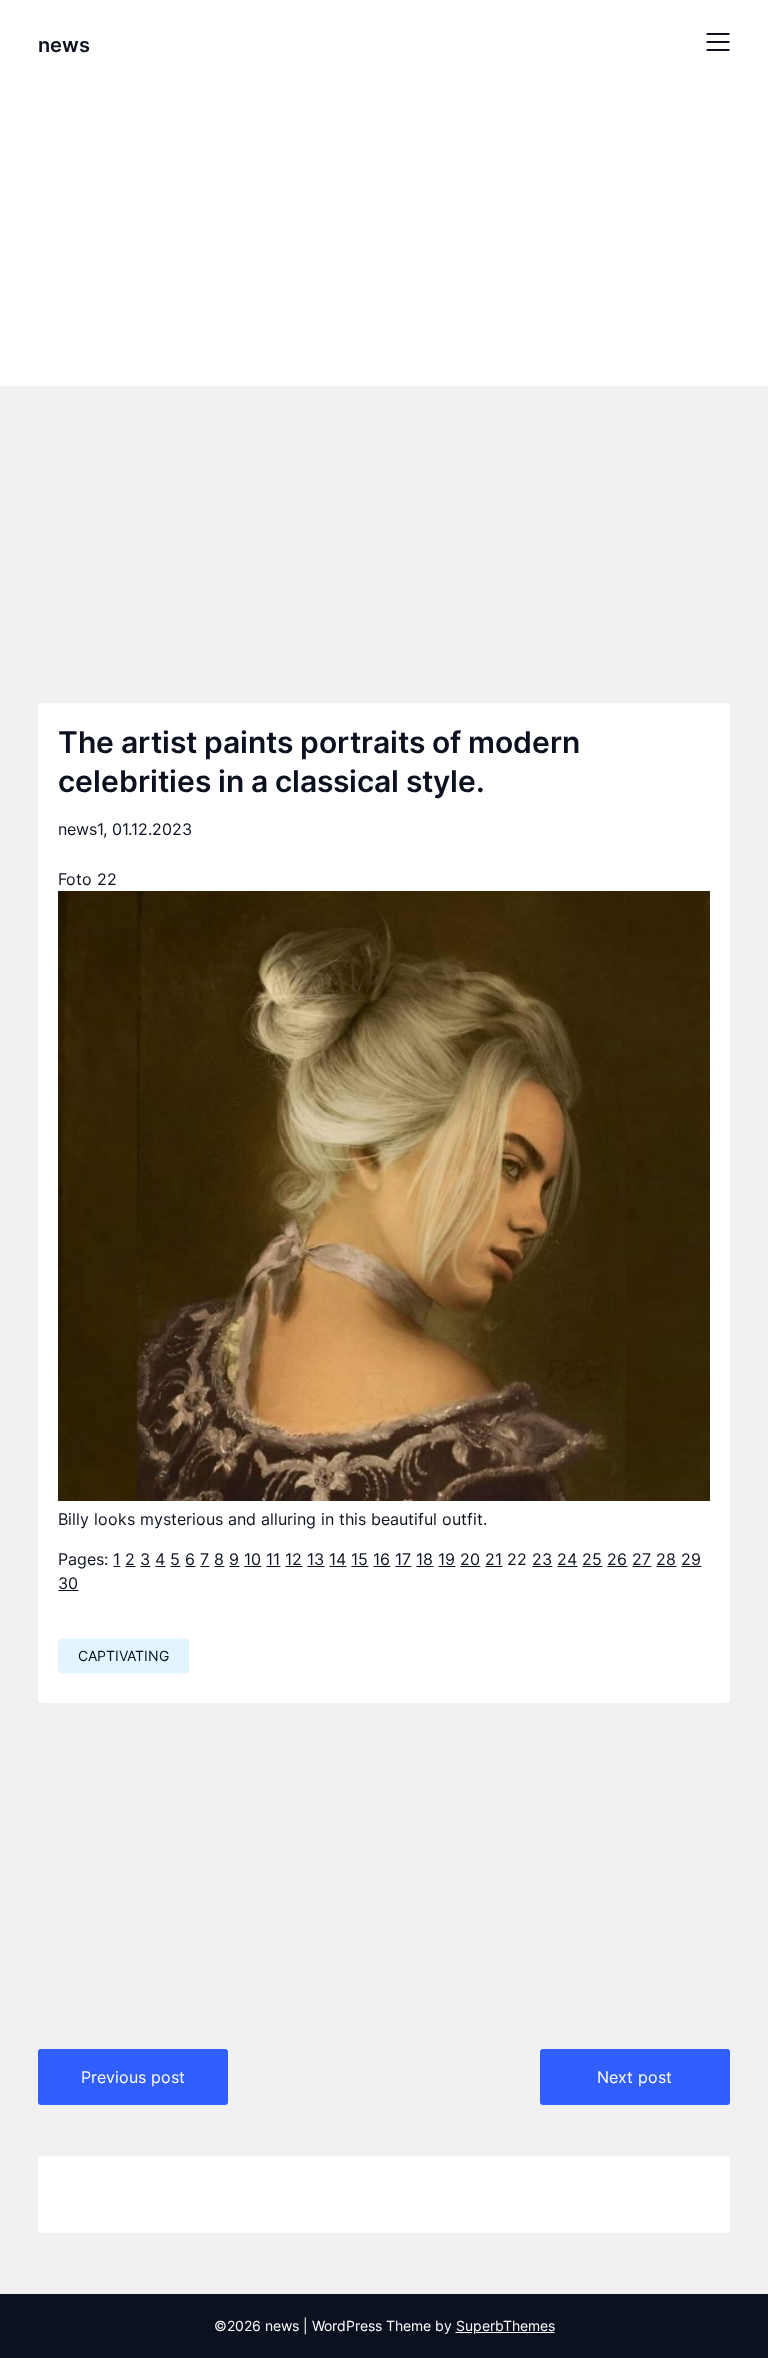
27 (641, 1559)
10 (252, 1559)
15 (359, 1559)
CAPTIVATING (123, 1655)
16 (381, 1559)
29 (691, 1559)
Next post (634, 2077)
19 (446, 1559)
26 (617, 1559)
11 (273, 1559)
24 (567, 1559)
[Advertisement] (383, 233)
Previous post (133, 2077)
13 (315, 1559)
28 (666, 1559)
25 (592, 1559)
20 (470, 1559)
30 (68, 1583)
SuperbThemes (505, 2325)
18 (424, 1559)
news (64, 45)
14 (337, 1559)
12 (293, 1559)
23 (542, 1559)
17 (403, 1559)
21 (493, 1559)
